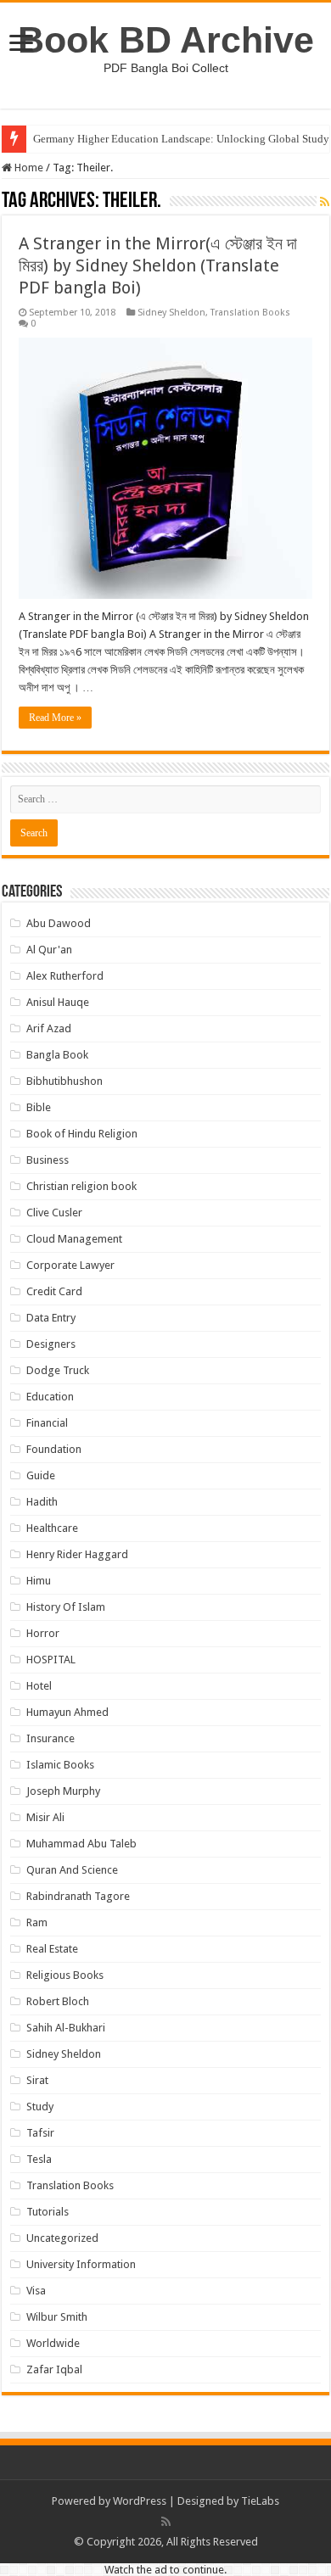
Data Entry (51, 1318)
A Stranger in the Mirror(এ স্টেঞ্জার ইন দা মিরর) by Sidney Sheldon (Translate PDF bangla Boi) (158, 265)
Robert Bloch (58, 2001)
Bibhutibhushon (65, 1081)
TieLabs (260, 2501)
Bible (39, 1107)
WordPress (140, 2501)
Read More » (55, 718)
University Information (81, 2264)
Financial (47, 1423)
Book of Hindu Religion (82, 1134)
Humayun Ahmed (67, 1712)
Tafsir (40, 2133)
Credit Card (54, 1291)
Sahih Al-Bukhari (66, 2028)
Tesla (39, 2159)
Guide (41, 1475)
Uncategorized (62, 2238)
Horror (43, 1633)
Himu (39, 1581)
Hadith (42, 1502)
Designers (51, 1344)
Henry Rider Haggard (77, 1554)
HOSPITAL (51, 1660)
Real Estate (52, 1949)
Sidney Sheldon (171, 313)
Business (48, 1160)
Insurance (50, 1738)
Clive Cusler (54, 1213)
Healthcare (52, 1528)
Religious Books (65, 1975)
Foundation (54, 1449)
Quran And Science (72, 1870)
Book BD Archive (166, 40)
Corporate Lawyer (70, 1265)
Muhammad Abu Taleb (81, 1844)
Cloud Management (74, 1239)
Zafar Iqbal (54, 2369)
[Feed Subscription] (325, 202)
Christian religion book (81, 1186)
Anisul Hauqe (58, 1002)
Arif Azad (49, 1028)
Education (50, 1397)
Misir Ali (45, 1817)
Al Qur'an (49, 950)
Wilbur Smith (57, 2317)
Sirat (37, 2080)
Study (40, 2107)
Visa (36, 2291)
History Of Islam (66, 1607)
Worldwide (53, 2343)
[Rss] (166, 2522)
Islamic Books (60, 1765)
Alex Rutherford (65, 976)
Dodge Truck (58, 1370)
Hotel (39, 1686)
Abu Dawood (59, 923)
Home (28, 168)
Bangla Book (57, 1055)
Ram (37, 1922)
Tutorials (48, 2212)
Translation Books (250, 313)
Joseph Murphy (63, 1791)
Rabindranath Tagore (78, 1896)
